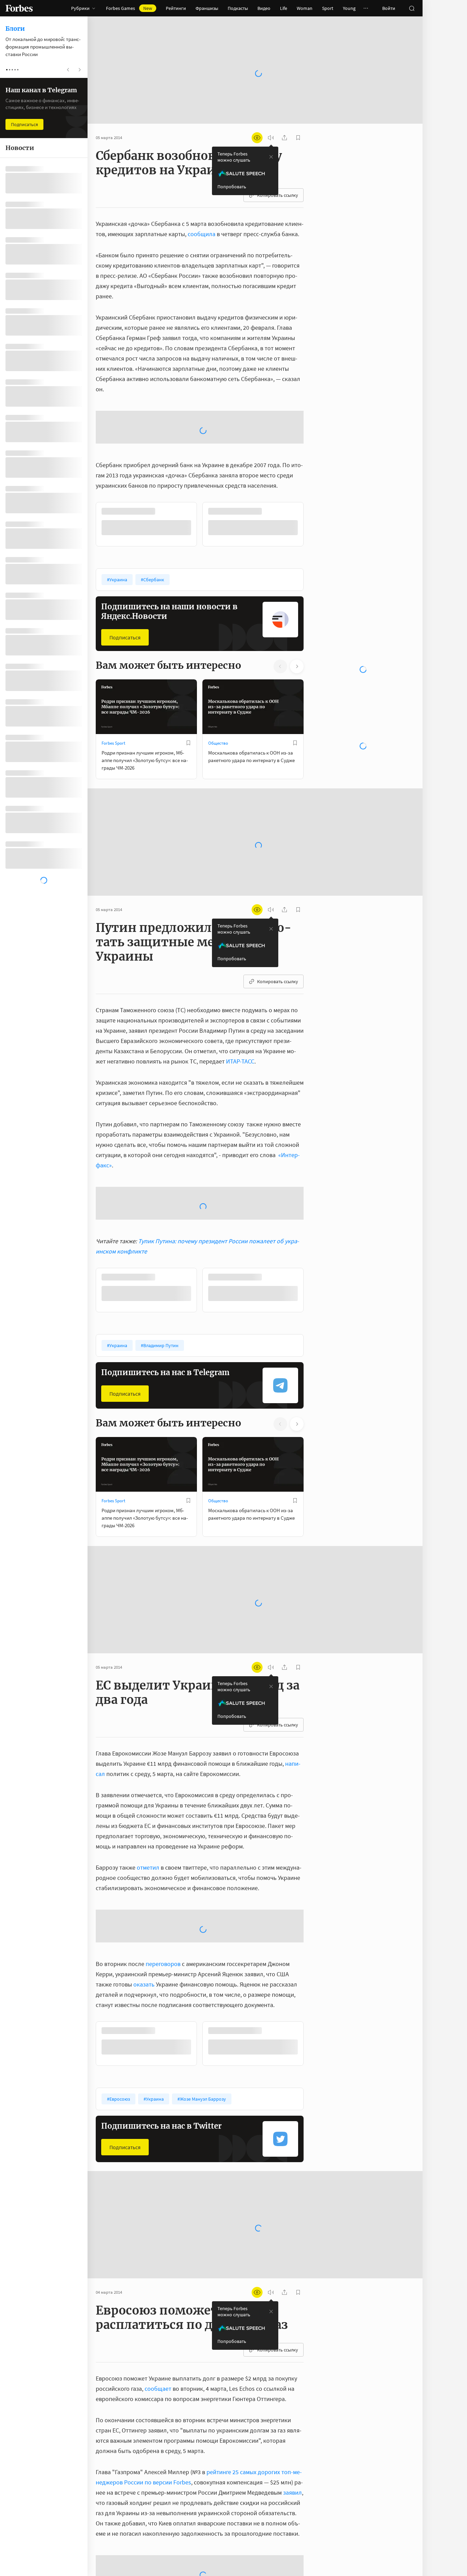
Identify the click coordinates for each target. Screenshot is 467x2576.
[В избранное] (188, 743)
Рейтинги (176, 8)
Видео (264, 8)
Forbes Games (129, 8)
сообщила (202, 234)
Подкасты (238, 8)
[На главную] (19, 8)
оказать (144, 1984)
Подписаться (125, 637)
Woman (305, 8)
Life (284, 8)
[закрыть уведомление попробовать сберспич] (271, 157)
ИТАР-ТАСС (240, 1061)
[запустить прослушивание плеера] (271, 138)
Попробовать (232, 187)
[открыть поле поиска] (412, 8)
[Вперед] (315, 524)
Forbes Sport (113, 743)
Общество (218, 743)
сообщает (158, 2389)
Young (349, 8)
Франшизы (207, 8)
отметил (148, 1867)
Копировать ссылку (278, 195)
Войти (389, 8)
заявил (292, 2492)
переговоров (163, 1964)
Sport (328, 8)
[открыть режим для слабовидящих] (257, 138)
